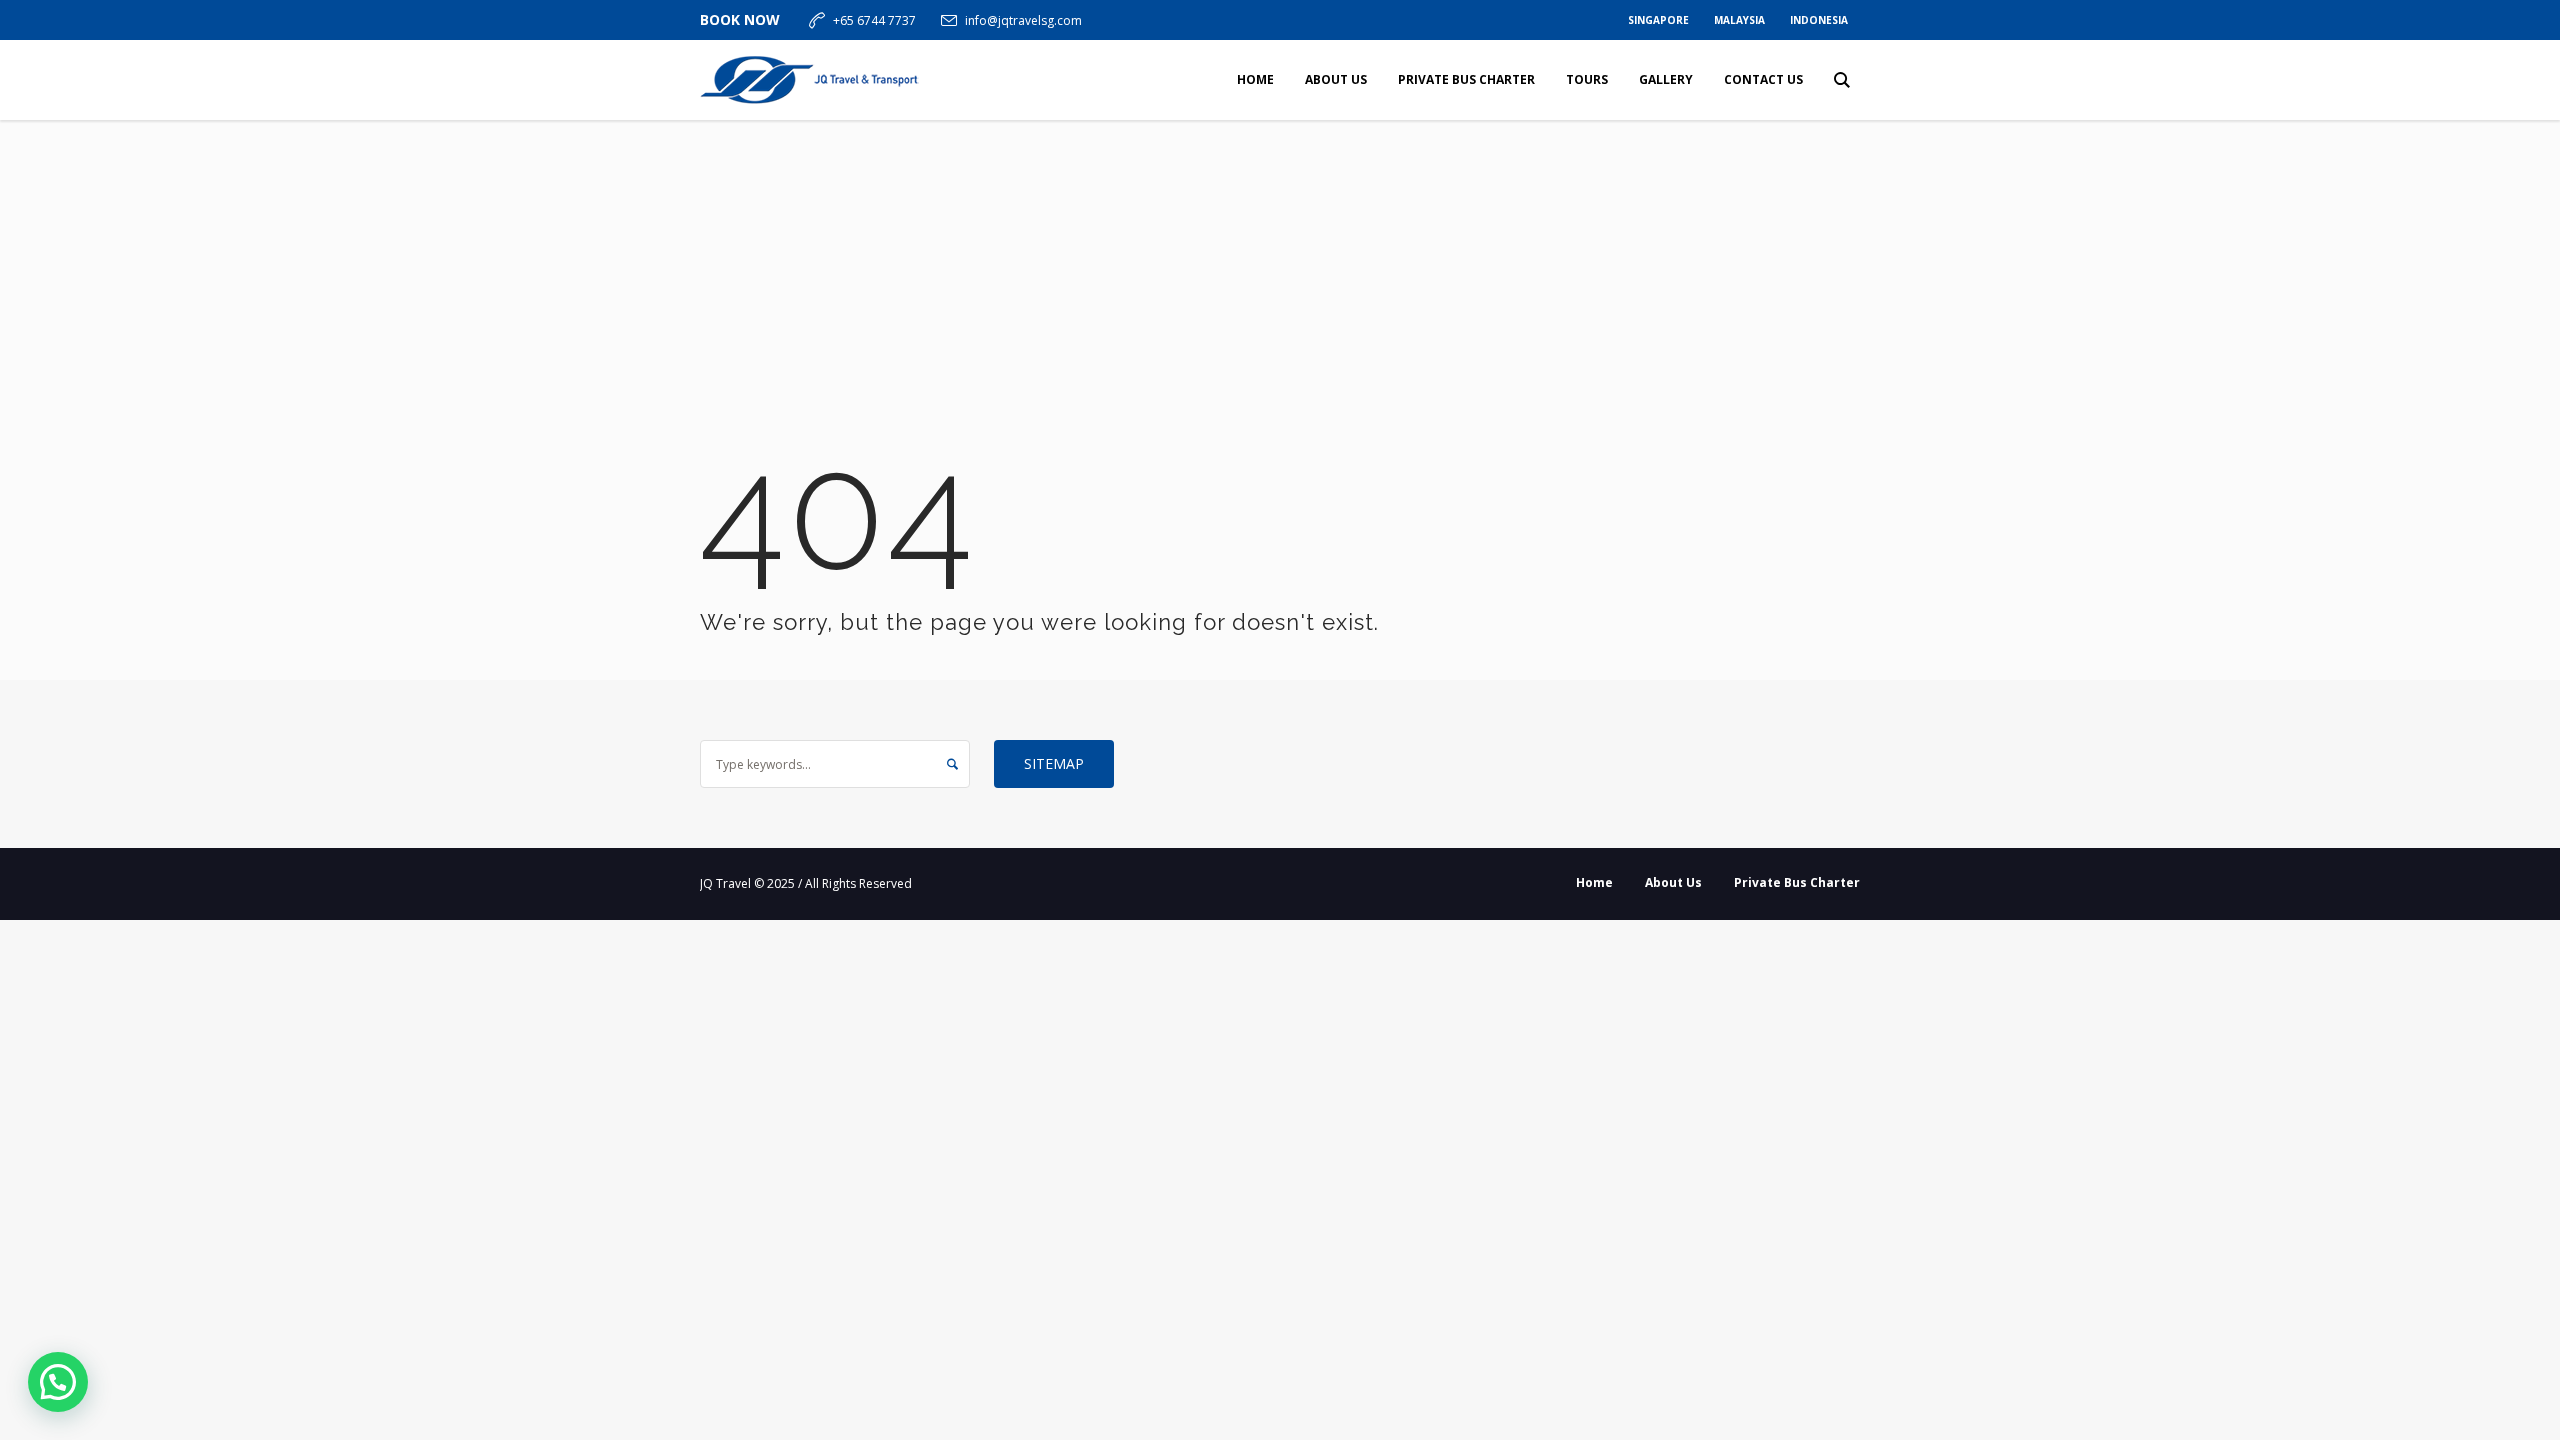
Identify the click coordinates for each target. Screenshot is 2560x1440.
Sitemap (1054, 763)
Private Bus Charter (1797, 882)
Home (1594, 882)
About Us (1673, 882)
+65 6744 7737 (874, 20)
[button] (58, 1382)
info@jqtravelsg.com (1023, 20)
